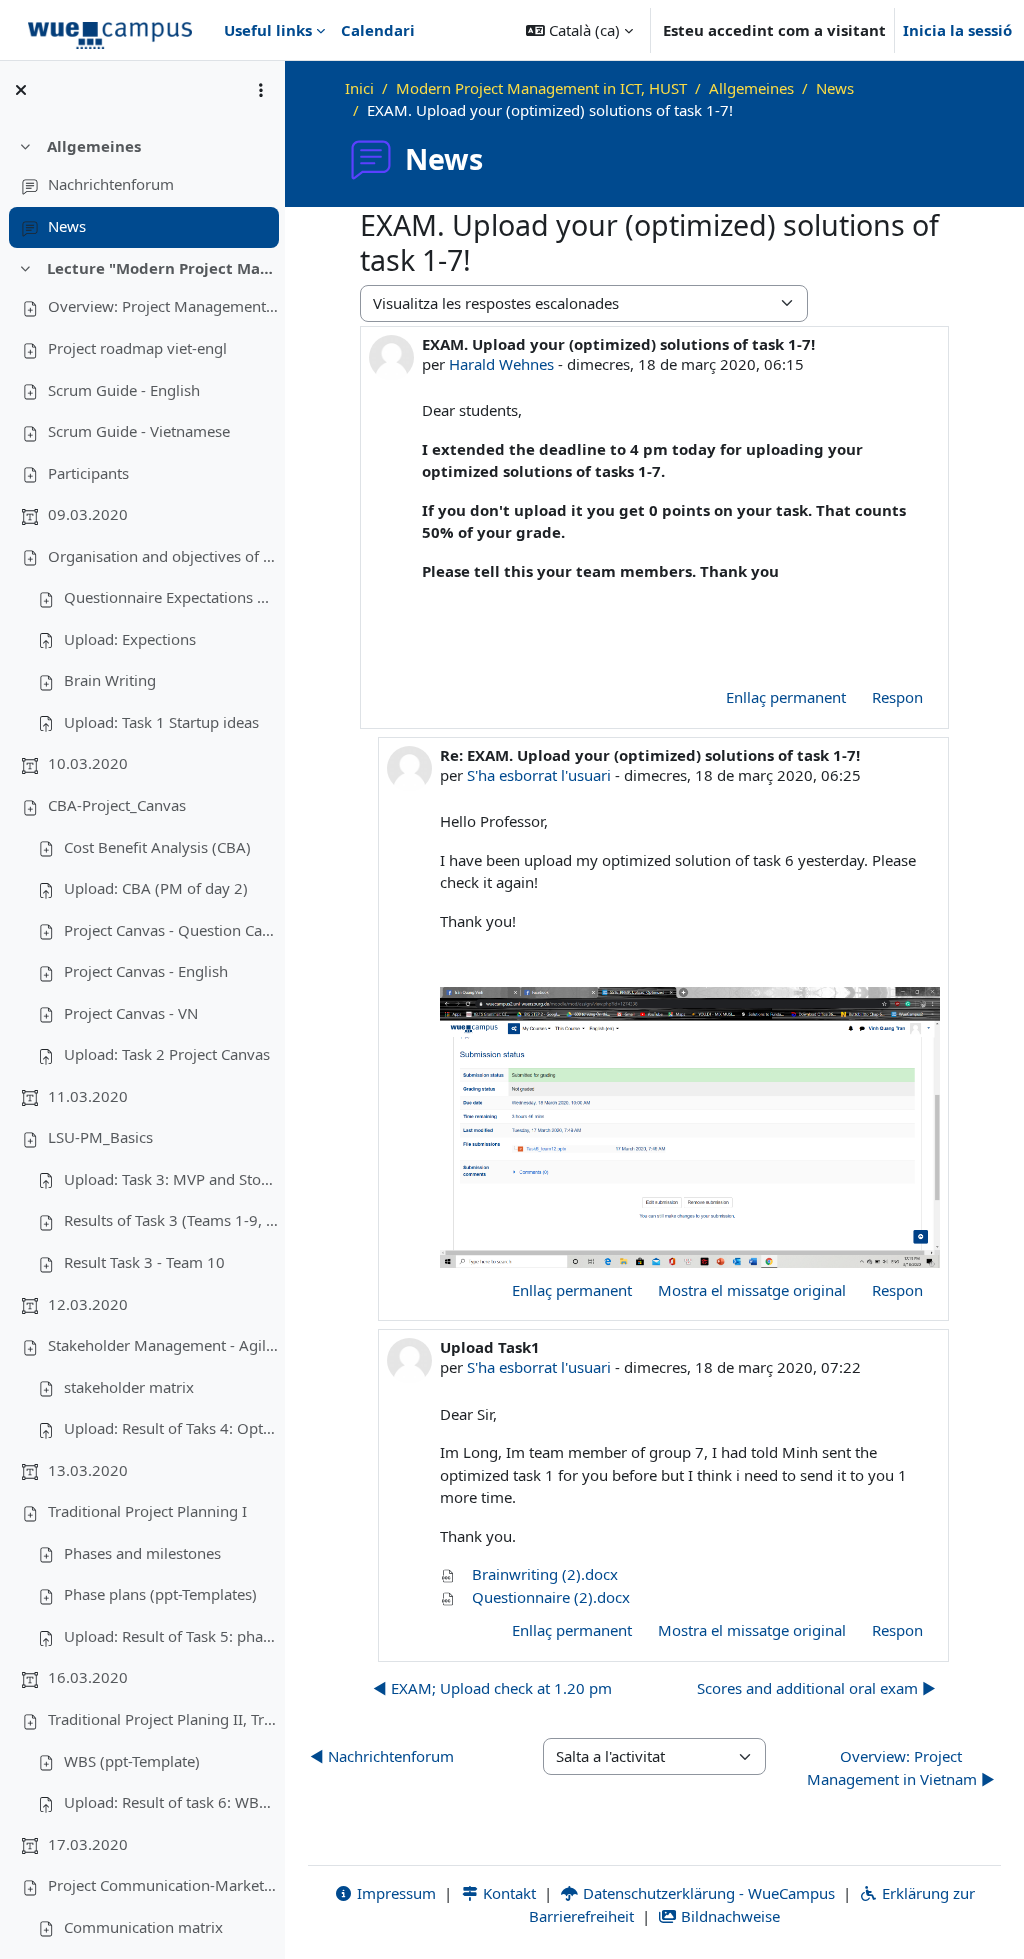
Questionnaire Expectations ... (166, 597)
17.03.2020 (88, 1844)
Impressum (394, 1893)
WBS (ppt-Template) (132, 1761)
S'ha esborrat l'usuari (539, 775)
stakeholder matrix (129, 1387)
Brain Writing (110, 680)
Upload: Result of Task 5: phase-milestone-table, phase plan (171, 1636)
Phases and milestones (142, 1553)
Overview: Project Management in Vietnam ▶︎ (901, 1767)
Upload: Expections (130, 639)
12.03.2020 (88, 1304)
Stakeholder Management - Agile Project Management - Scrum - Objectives (163, 1345)
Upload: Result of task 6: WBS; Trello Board (171, 1802)
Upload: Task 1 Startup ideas (161, 722)
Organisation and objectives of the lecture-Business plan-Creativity (163, 556)
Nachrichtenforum (111, 184)
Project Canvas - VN (131, 1013)
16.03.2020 (88, 1677)
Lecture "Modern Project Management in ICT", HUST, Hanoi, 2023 (162, 268)
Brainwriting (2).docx (543, 1574)
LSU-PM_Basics (100, 1137)
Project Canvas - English (146, 971)
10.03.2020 (88, 763)
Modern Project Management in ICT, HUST (541, 88)
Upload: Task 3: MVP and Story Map (171, 1179)
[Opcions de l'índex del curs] (261, 90)
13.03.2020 (88, 1470)
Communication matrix (143, 1927)
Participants (88, 473)
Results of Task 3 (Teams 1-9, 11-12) (171, 1220)
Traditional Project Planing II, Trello (163, 1719)
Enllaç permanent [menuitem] (786, 697)
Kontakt (507, 1893)
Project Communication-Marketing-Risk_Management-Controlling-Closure (163, 1885)
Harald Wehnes (501, 364)
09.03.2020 (88, 514)
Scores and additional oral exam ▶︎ (816, 1688)
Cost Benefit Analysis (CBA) (157, 847)
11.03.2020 (88, 1096)
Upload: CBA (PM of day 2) (156, 888)
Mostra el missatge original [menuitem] (752, 1290)
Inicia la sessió (957, 30)
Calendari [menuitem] (378, 30)
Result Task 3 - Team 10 (144, 1262)
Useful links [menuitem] (268, 30)
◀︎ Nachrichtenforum (382, 1756)
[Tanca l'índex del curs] (21, 90)
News (67, 226)
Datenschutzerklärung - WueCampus (707, 1893)
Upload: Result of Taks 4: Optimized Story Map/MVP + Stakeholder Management (171, 1428)
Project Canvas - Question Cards (171, 930)
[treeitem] (142, 187)
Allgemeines (94, 146)
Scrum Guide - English (124, 390)
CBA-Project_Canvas (117, 805)
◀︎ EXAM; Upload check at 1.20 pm (492, 1688)
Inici (359, 88)
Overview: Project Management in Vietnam (163, 306)
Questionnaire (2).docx (549, 1597)
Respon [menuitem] (897, 697)
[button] (579, 30)
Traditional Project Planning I (147, 1511)
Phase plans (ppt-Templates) (160, 1594)
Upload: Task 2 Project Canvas (167, 1054)
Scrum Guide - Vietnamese (139, 431)
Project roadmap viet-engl (137, 348)
